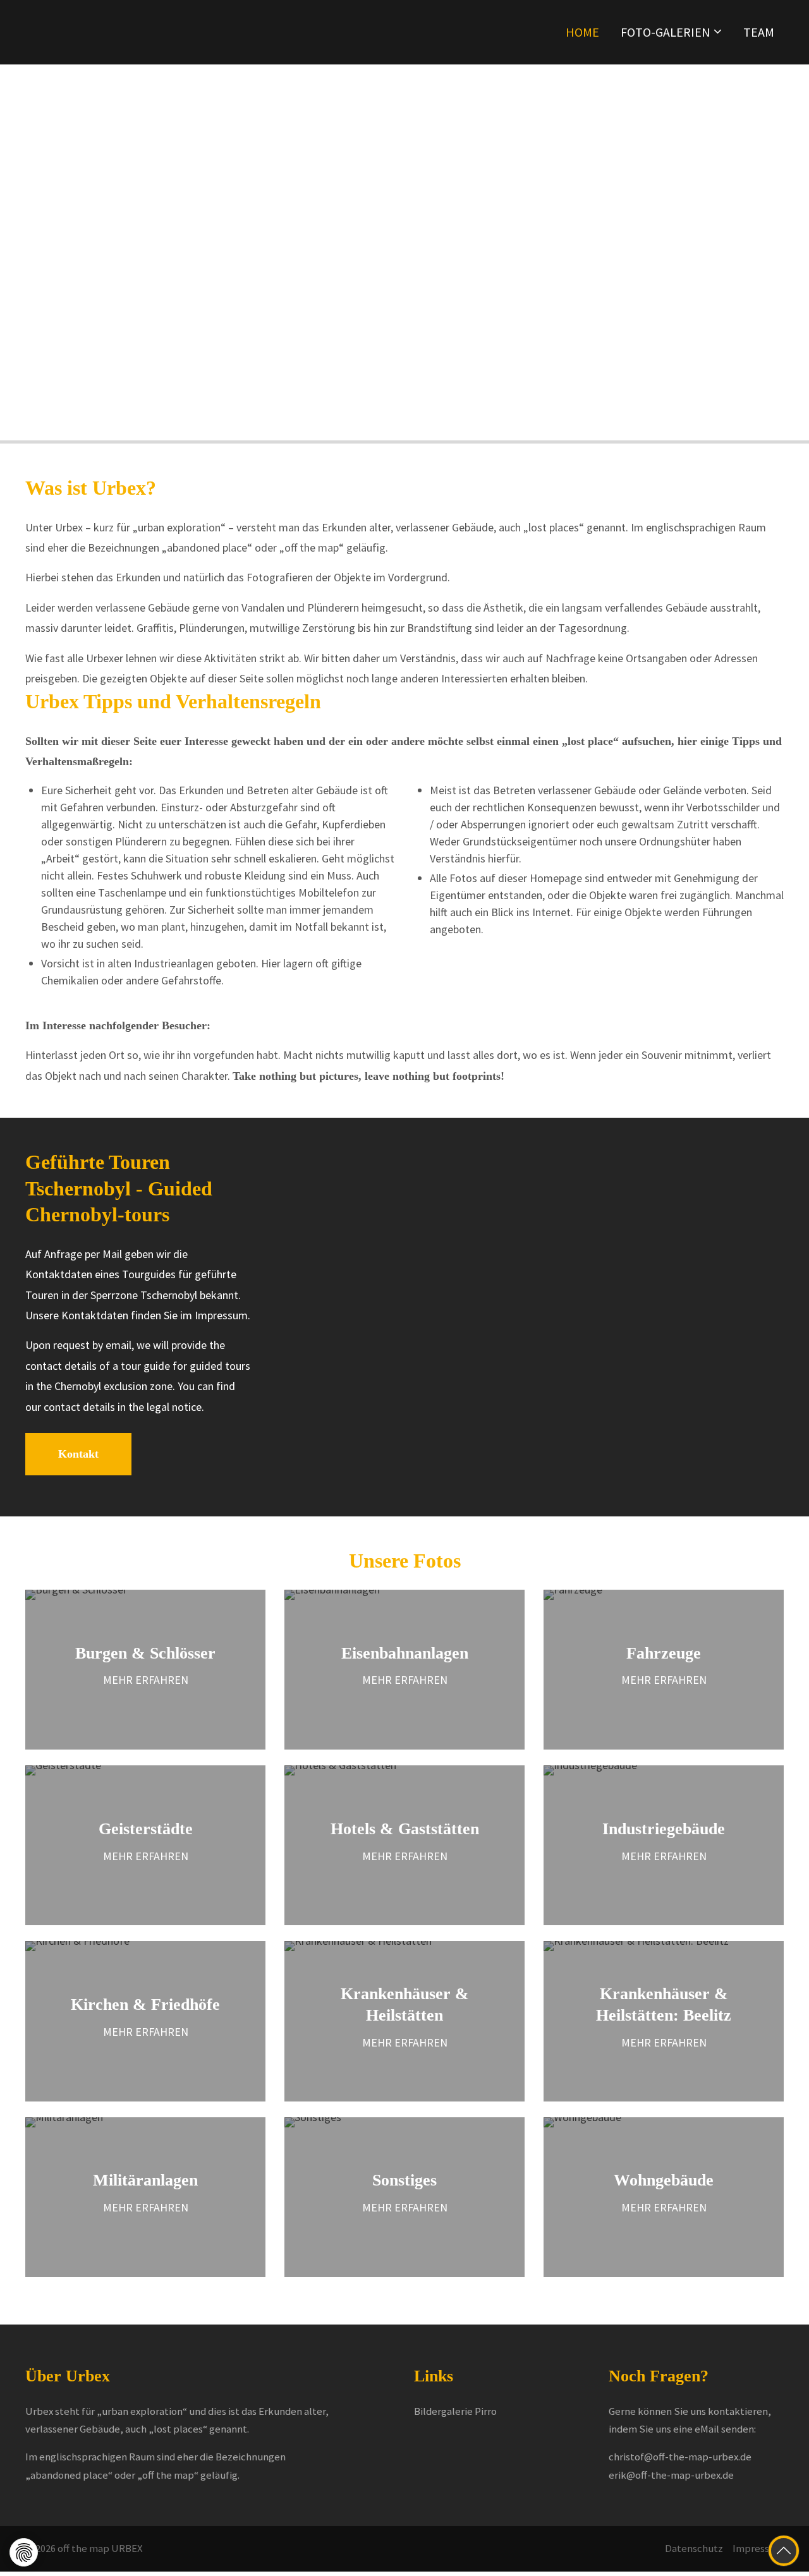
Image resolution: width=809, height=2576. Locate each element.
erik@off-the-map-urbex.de (671, 2475)
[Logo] (120, 32)
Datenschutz (694, 2549)
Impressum (758, 2549)
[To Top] (784, 2551)
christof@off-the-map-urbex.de (680, 2457)
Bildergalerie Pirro (455, 2411)
